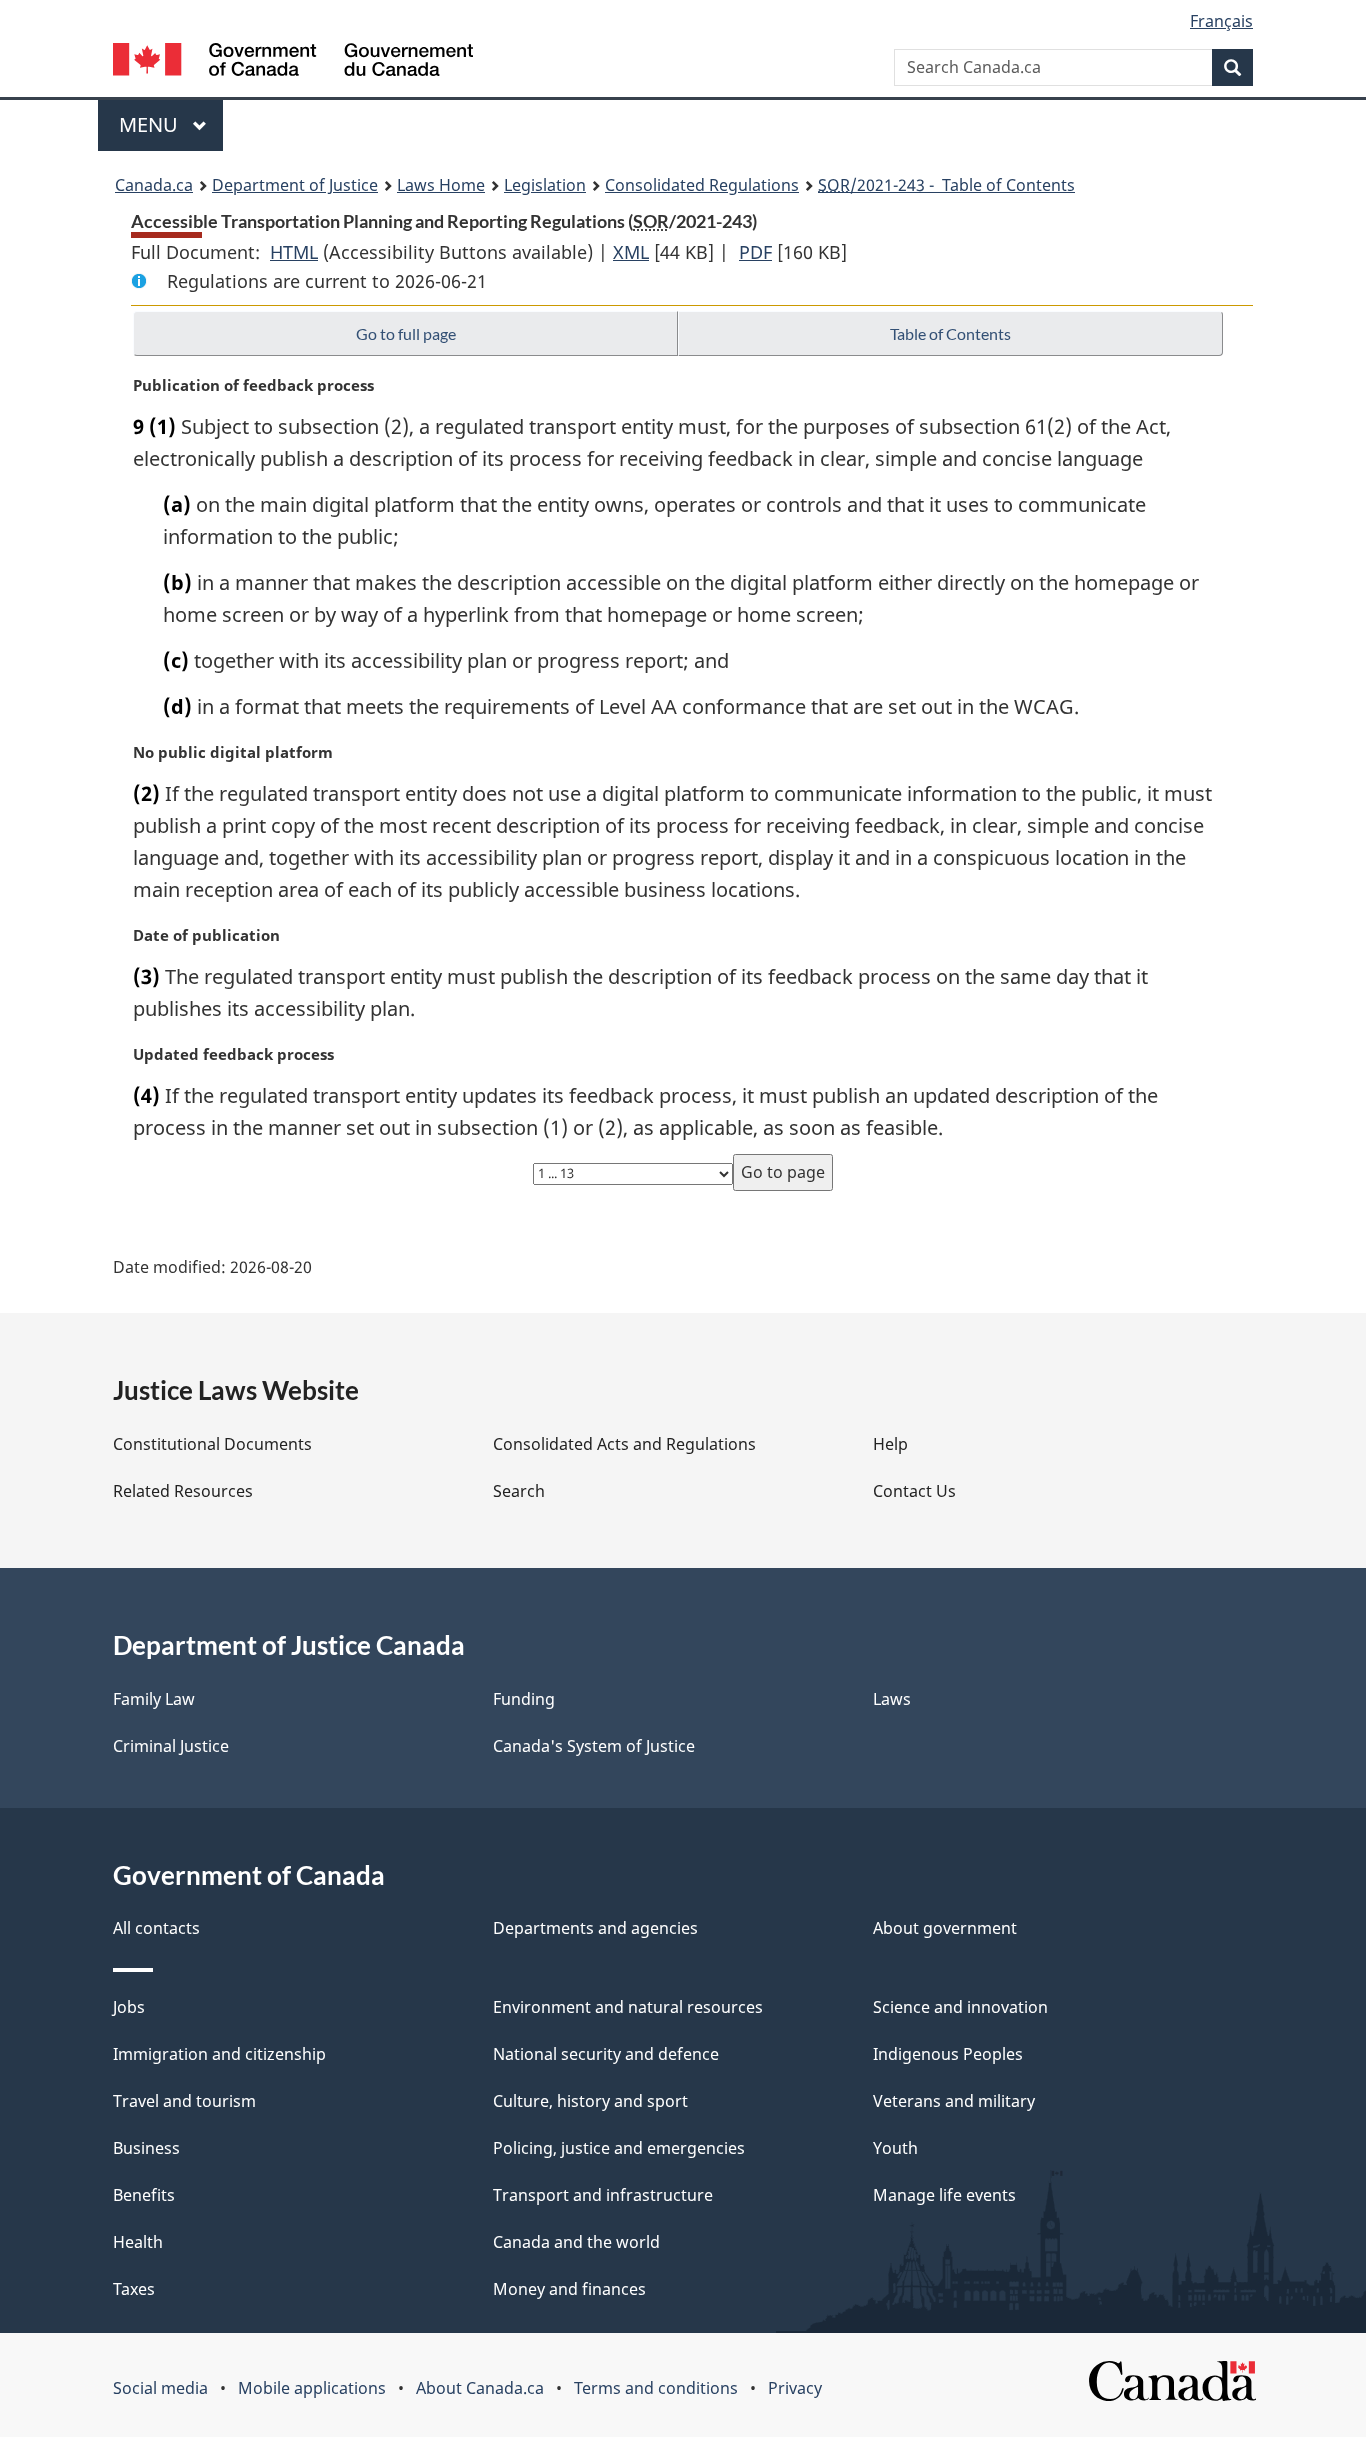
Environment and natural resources (628, 2007)
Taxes (134, 2289)
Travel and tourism (184, 2101)
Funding (524, 1699)
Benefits (144, 2195)
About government (945, 1928)
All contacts (156, 1928)
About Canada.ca (480, 2388)
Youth (895, 2148)
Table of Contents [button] (950, 333)
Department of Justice (295, 185)
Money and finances (569, 2289)
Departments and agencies (595, 1928)
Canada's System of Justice (594, 1746)
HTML (294, 252)
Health (138, 2242)
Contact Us (914, 1491)
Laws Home (441, 185)
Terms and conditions (656, 2388)
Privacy (795, 2388)
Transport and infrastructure (603, 2195)
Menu (151, 124)
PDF (755, 252)
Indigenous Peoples (948, 2054)
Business (146, 2148)
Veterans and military (954, 2101)
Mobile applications (312, 2388)
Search (519, 1491)
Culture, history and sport (590, 2101)
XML (631, 252)
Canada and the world (576, 2242)
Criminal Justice (171, 1746)
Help (890, 1444)
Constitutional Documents (212, 1444)
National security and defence (606, 2054)
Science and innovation (960, 2007)
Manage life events (944, 2195)
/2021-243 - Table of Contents (946, 185)
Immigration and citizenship (219, 2054)
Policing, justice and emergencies (619, 2148)
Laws (892, 1699)
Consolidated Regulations (702, 185)
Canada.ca (154, 185)
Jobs (129, 2007)
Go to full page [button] (406, 333)
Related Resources (183, 1491)
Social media (160, 2388)
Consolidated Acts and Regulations (624, 1444)
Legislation (545, 185)
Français (1221, 21)
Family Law (154, 1699)
